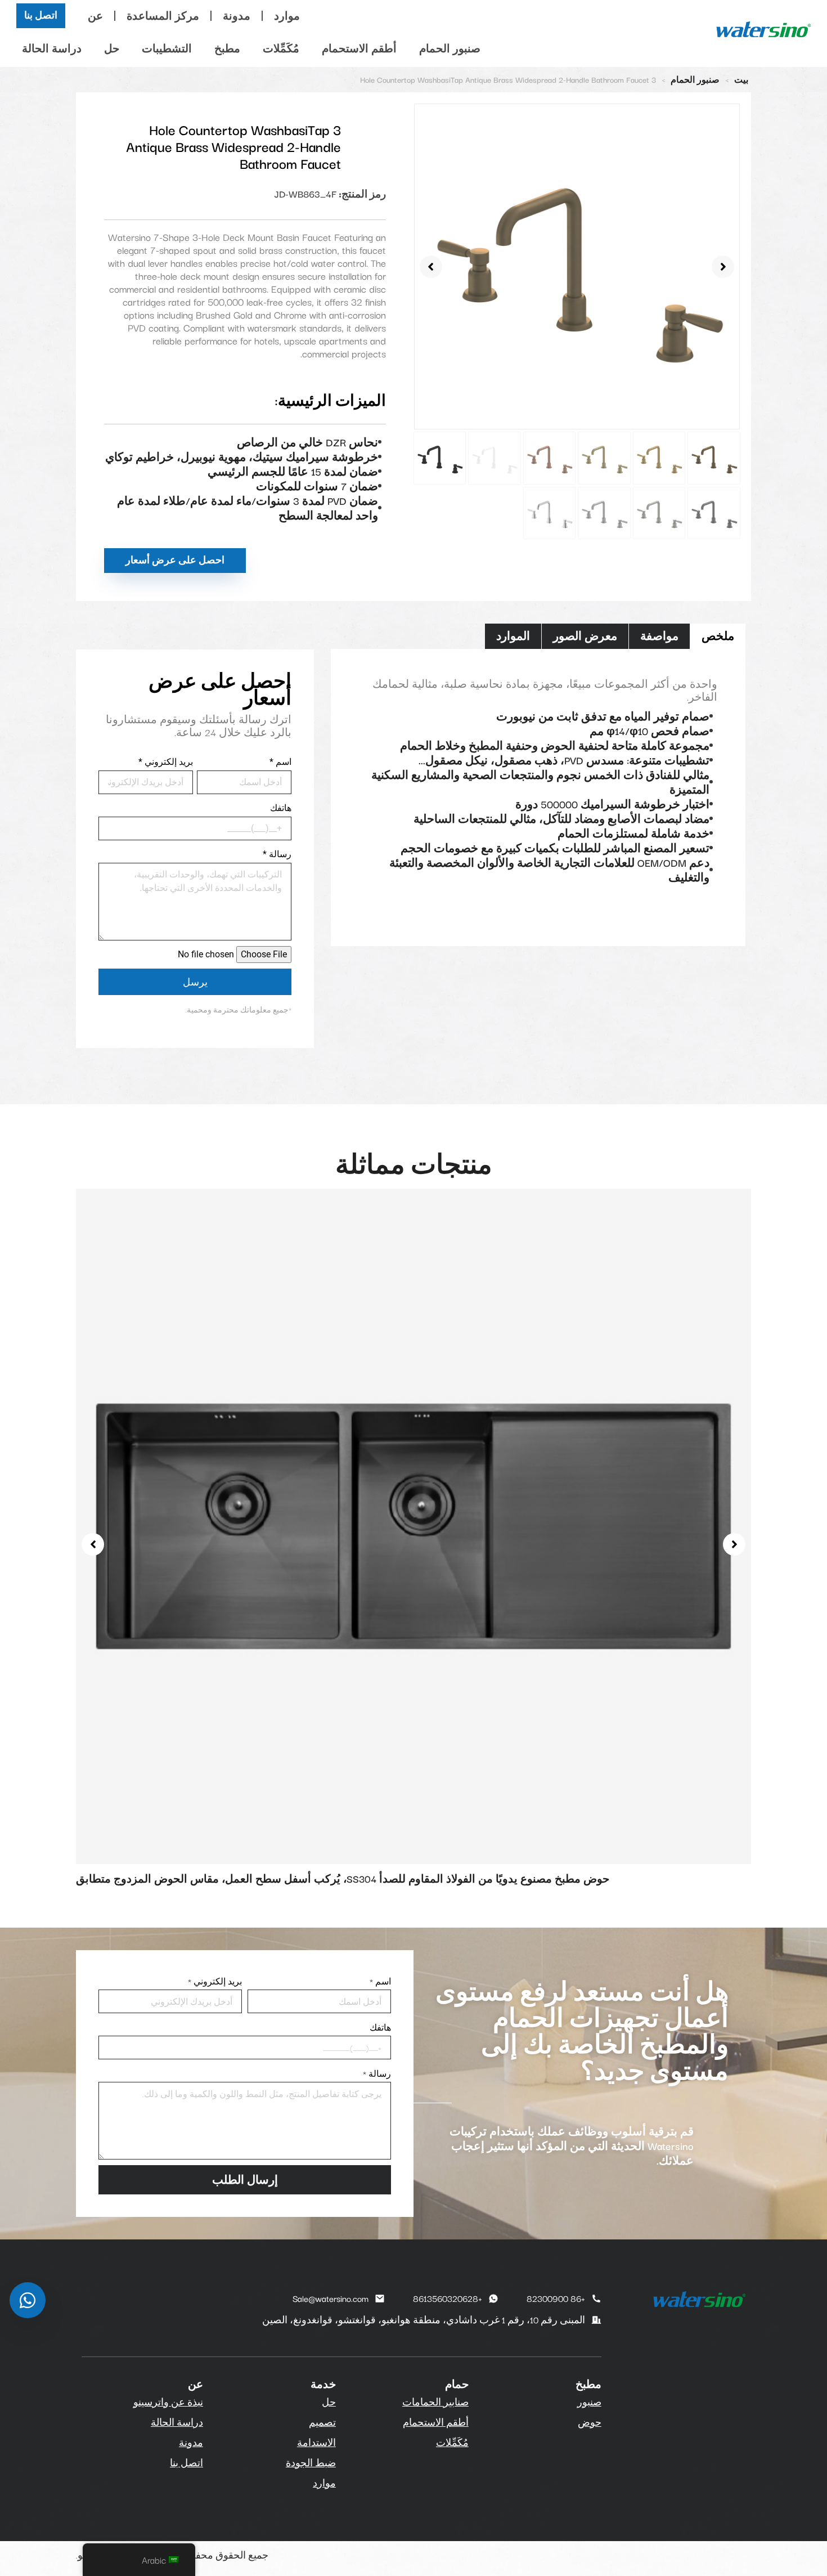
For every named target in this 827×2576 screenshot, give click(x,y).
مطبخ (227, 48)
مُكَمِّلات (281, 48)
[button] (431, 267)
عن (95, 15)
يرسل (195, 982)
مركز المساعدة (163, 15)
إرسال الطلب (245, 2179)
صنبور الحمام (450, 48)
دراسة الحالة (52, 48)
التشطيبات (167, 48)
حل (112, 48)
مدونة (237, 15)
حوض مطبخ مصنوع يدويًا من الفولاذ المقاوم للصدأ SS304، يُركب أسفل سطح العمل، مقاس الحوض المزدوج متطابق (343, 1878)
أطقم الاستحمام (359, 48)
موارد (287, 15)
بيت (741, 79)
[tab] (718, 636)
